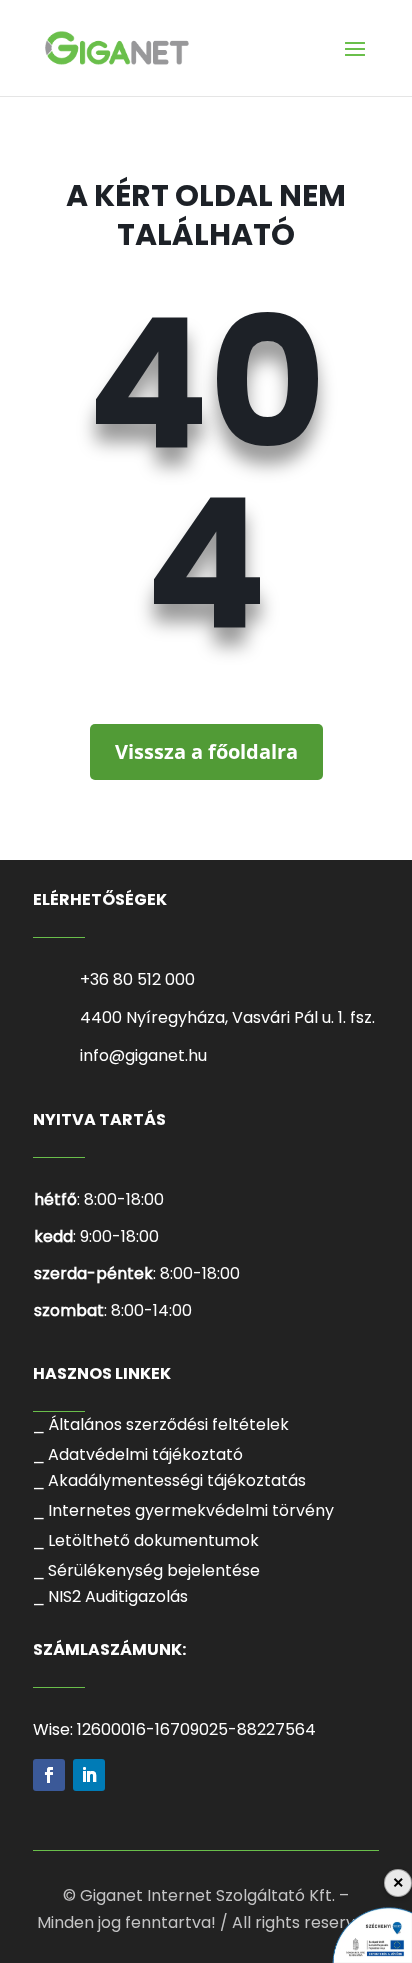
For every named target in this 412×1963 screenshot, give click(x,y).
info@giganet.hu (143, 1055)
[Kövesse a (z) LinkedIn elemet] (89, 1775)
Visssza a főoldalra (206, 751)
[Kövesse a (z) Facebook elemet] (49, 1775)
